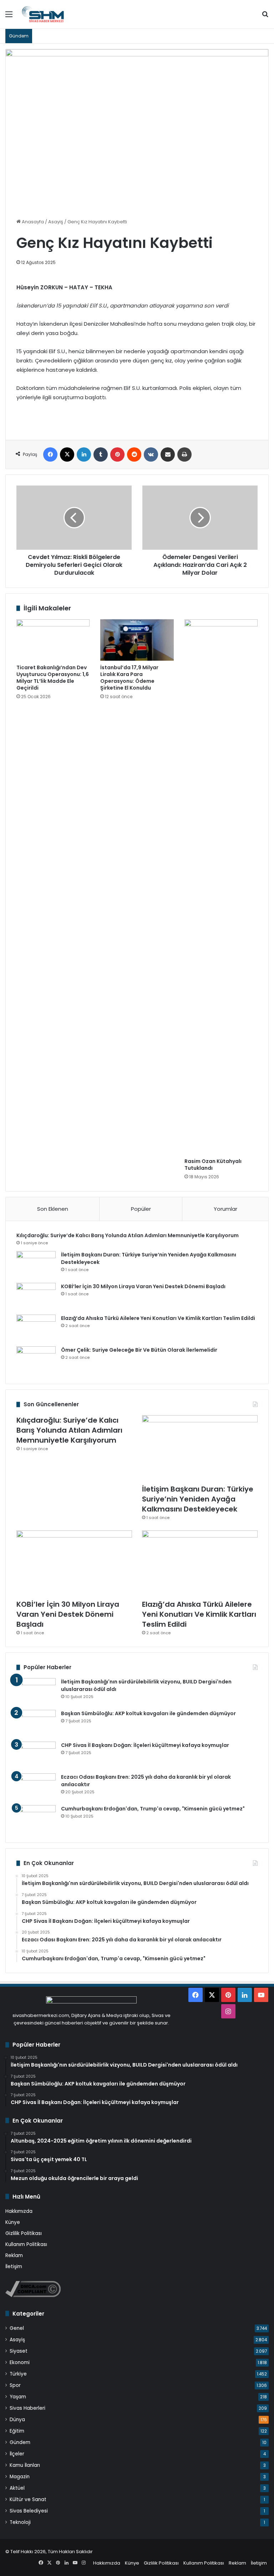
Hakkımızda (19, 2211)
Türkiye (18, 2374)
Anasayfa (32, 222)
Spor (15, 2385)
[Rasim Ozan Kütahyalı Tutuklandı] (221, 887)
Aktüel (17, 2488)
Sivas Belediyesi (29, 2511)
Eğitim (17, 2431)
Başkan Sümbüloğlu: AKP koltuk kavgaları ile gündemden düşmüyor (148, 1713)
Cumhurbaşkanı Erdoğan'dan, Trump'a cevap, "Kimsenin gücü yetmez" (153, 1809)
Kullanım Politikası (26, 2244)
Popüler (141, 1209)
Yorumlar (225, 1209)
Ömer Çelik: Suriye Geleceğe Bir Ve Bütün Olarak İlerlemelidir (139, 1350)
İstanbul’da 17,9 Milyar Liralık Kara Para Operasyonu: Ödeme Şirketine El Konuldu (129, 678)
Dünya (17, 2420)
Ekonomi (20, 2362)
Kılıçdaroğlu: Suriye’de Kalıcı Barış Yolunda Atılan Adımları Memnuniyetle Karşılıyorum (128, 1235)
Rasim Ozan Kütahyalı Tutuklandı (213, 1165)
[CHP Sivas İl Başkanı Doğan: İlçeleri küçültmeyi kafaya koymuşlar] (36, 1755)
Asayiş (56, 222)
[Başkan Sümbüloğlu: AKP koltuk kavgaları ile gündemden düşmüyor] (36, 1723)
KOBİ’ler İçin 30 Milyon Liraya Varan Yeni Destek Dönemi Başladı (143, 1286)
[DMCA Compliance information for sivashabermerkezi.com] (33, 2295)
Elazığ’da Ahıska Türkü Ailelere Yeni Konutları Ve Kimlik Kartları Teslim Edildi (158, 1318)
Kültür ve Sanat (28, 2499)
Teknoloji (20, 2522)
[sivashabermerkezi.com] (55, 14)
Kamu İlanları (25, 2465)
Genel (17, 2328)
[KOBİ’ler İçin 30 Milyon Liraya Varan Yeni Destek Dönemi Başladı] (36, 1296)
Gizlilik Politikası (24, 2233)
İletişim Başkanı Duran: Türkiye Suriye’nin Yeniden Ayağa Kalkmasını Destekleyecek (198, 1499)
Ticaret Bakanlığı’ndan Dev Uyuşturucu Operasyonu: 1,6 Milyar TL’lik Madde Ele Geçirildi (53, 678)
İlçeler (17, 2454)
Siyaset (19, 2351)
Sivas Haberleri (27, 2408)
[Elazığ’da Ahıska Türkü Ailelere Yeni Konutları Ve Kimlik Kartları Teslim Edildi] (36, 1328)
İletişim (14, 2267)
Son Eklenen (53, 1209)
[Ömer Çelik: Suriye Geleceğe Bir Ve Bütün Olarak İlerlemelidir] (36, 1360)
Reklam (14, 2255)
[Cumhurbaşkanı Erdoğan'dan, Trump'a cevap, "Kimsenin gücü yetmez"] (36, 1818)
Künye (13, 2222)
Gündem (20, 2442)
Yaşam (18, 2397)
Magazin (20, 2477)
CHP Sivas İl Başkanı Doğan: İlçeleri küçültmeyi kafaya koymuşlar (145, 1745)
